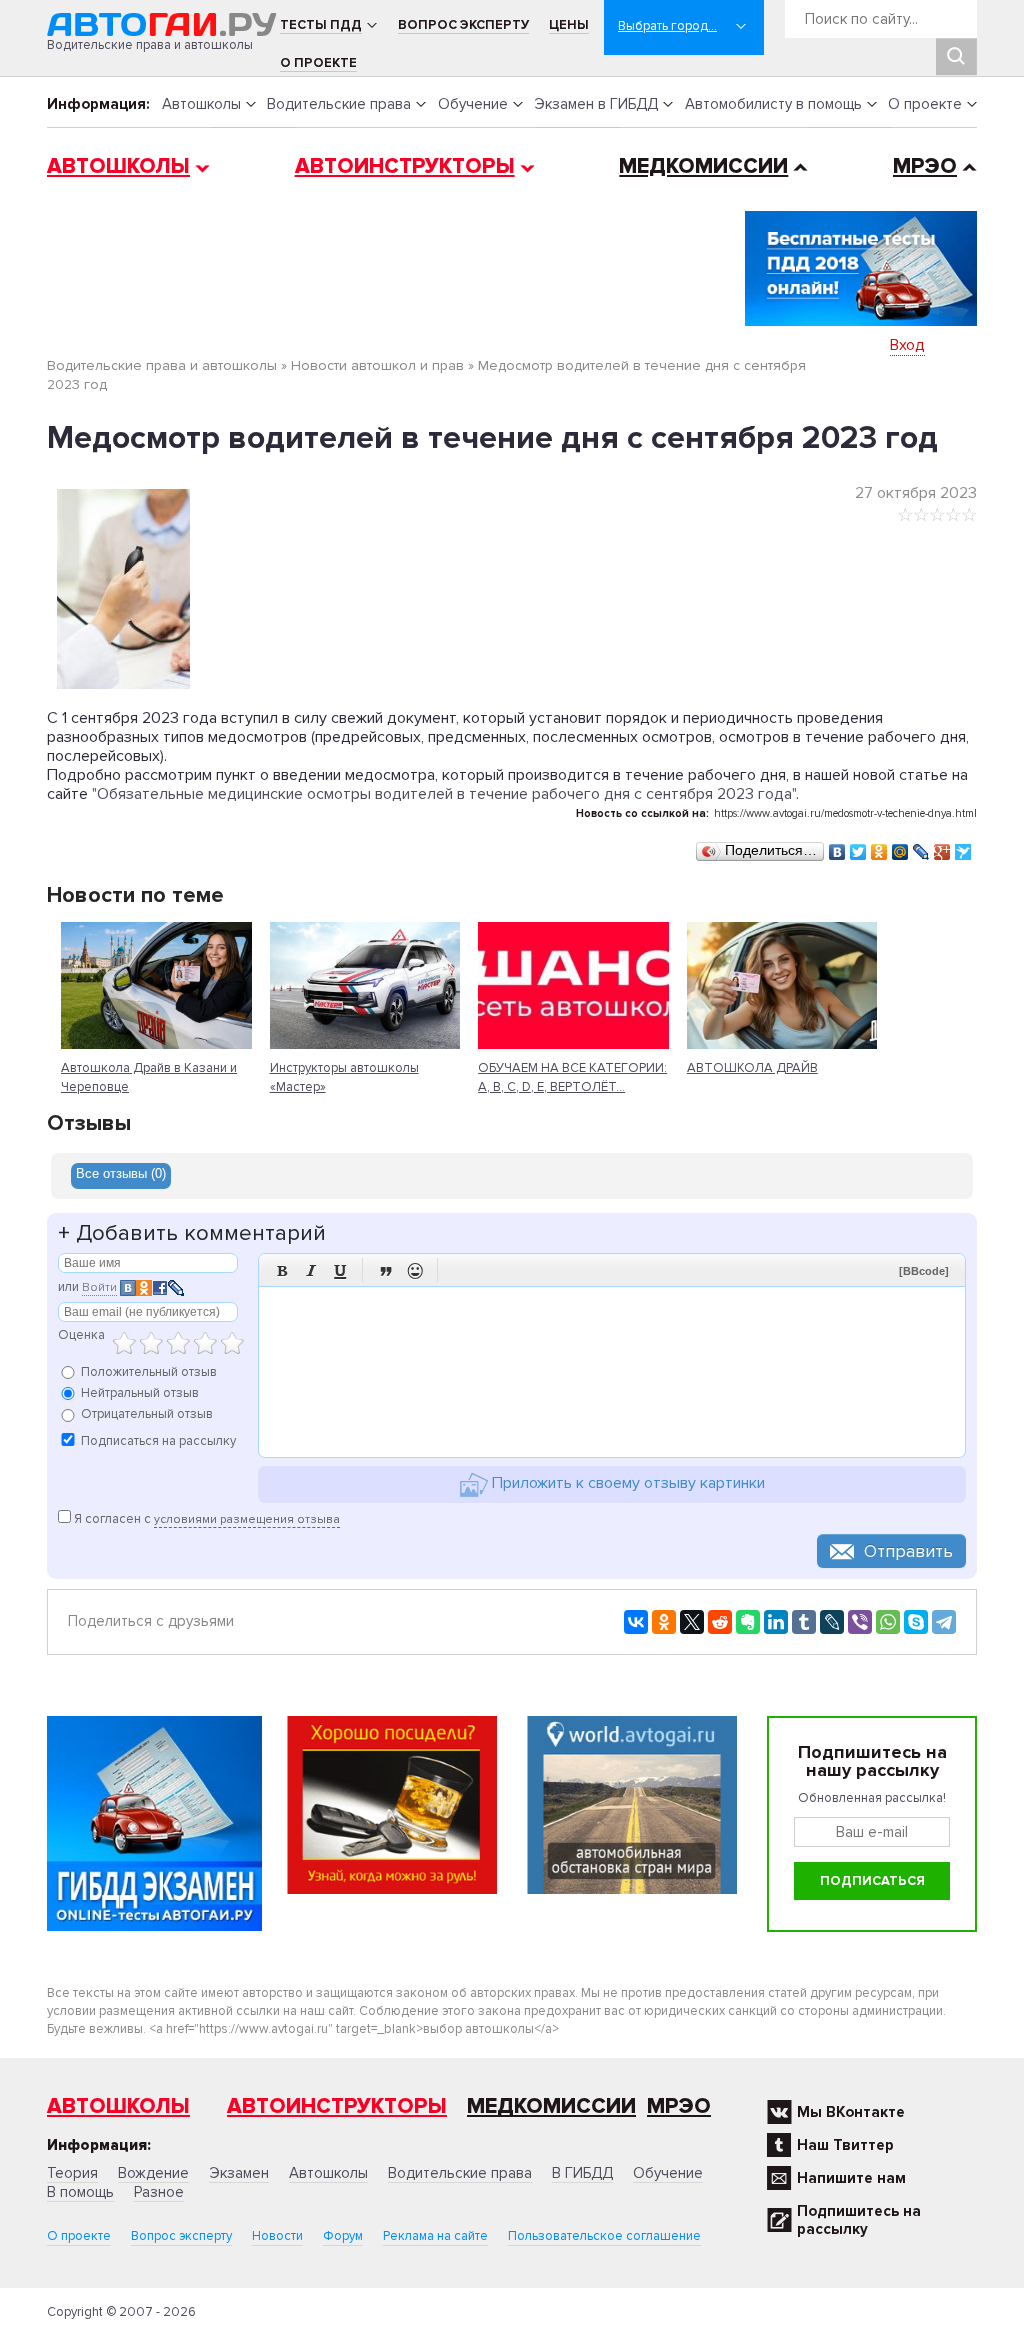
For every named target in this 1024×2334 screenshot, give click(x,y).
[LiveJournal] (921, 847)
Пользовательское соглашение (604, 2236)
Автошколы (201, 104)
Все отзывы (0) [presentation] (121, 1173)
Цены (569, 25)
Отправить (908, 1551)
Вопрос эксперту (463, 25)
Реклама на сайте (435, 2236)
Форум (343, 2236)
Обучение (473, 104)
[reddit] (720, 1622)
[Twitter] (858, 847)
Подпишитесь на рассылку (859, 2220)
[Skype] (916, 1622)
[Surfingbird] (963, 847)
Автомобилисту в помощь (773, 104)
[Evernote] (748, 1622)
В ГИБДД (582, 2173)
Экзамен (239, 2173)
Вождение (153, 2173)
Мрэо (679, 2106)
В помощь (80, 2192)
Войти (99, 1287)
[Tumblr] (804, 1622)
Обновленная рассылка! (872, 1798)
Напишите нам (851, 2178)
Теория (72, 2173)
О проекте (318, 63)
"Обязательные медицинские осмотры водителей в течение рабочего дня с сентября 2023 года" (444, 794)
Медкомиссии (703, 166)
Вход (907, 345)
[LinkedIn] (776, 1622)
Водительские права (339, 104)
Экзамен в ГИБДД (596, 104)
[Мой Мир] (900, 847)
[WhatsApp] (888, 1622)
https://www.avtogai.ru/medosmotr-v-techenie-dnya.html (845, 813)
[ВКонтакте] (837, 847)
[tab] (121, 1176)
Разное (159, 2192)
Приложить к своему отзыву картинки (626, 1483)
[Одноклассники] (879, 847)
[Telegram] (944, 1622)
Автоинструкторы (405, 166)
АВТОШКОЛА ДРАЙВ (752, 1068)
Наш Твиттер (845, 2145)
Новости (277, 2236)
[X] (692, 1622)
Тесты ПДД (321, 25)
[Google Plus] (942, 847)
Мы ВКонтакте (851, 2112)
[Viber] (860, 1622)
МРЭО (925, 166)
